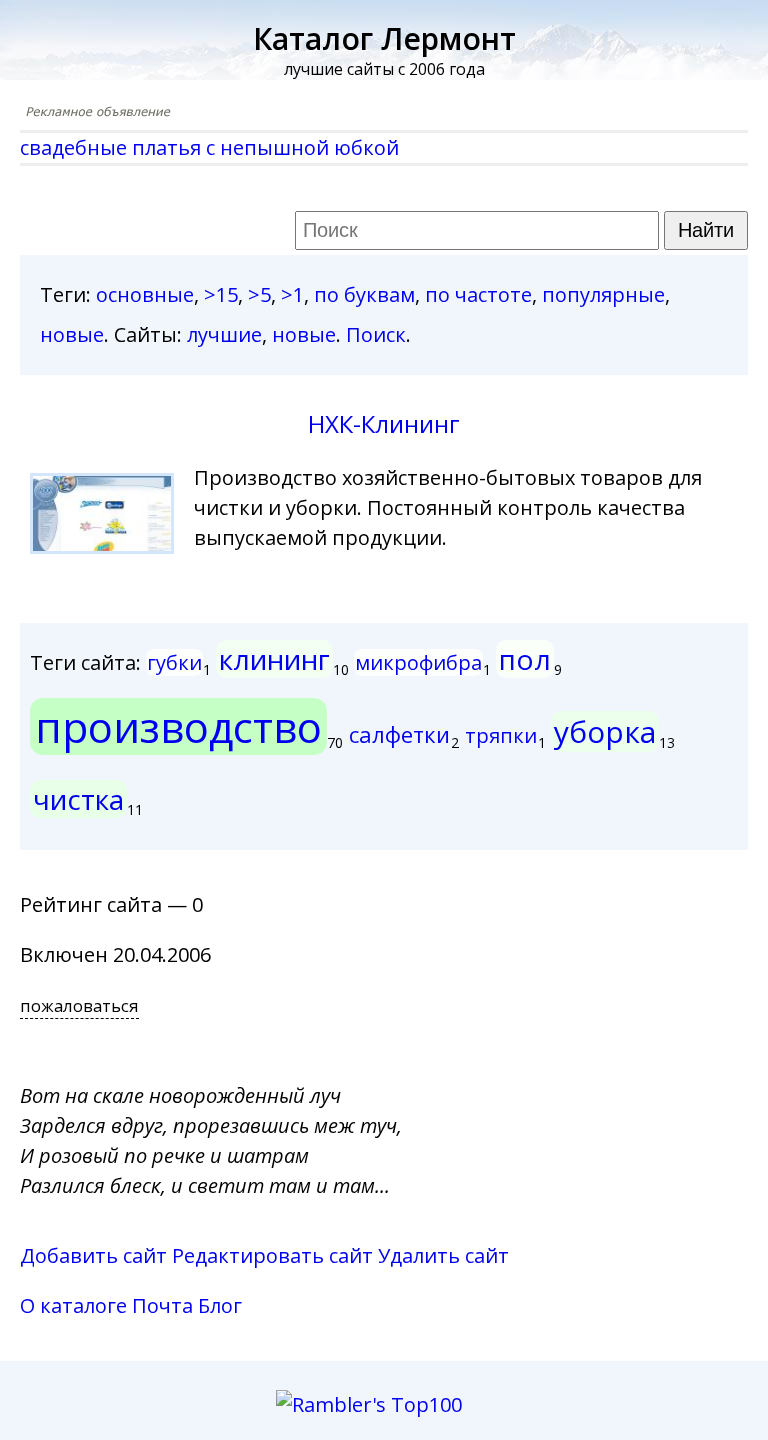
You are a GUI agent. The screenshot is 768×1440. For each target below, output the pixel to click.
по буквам (364, 294)
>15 (221, 294)
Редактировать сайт (272, 1255)
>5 (259, 294)
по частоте (478, 294)
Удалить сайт (443, 1255)
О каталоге (73, 1305)
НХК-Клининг (384, 423)
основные (145, 294)
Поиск (376, 334)
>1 (292, 294)
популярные (603, 294)
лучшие (224, 334)
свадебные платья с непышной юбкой (209, 147)
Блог (220, 1305)
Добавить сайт (93, 1255)
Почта (162, 1305)
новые (72, 334)
